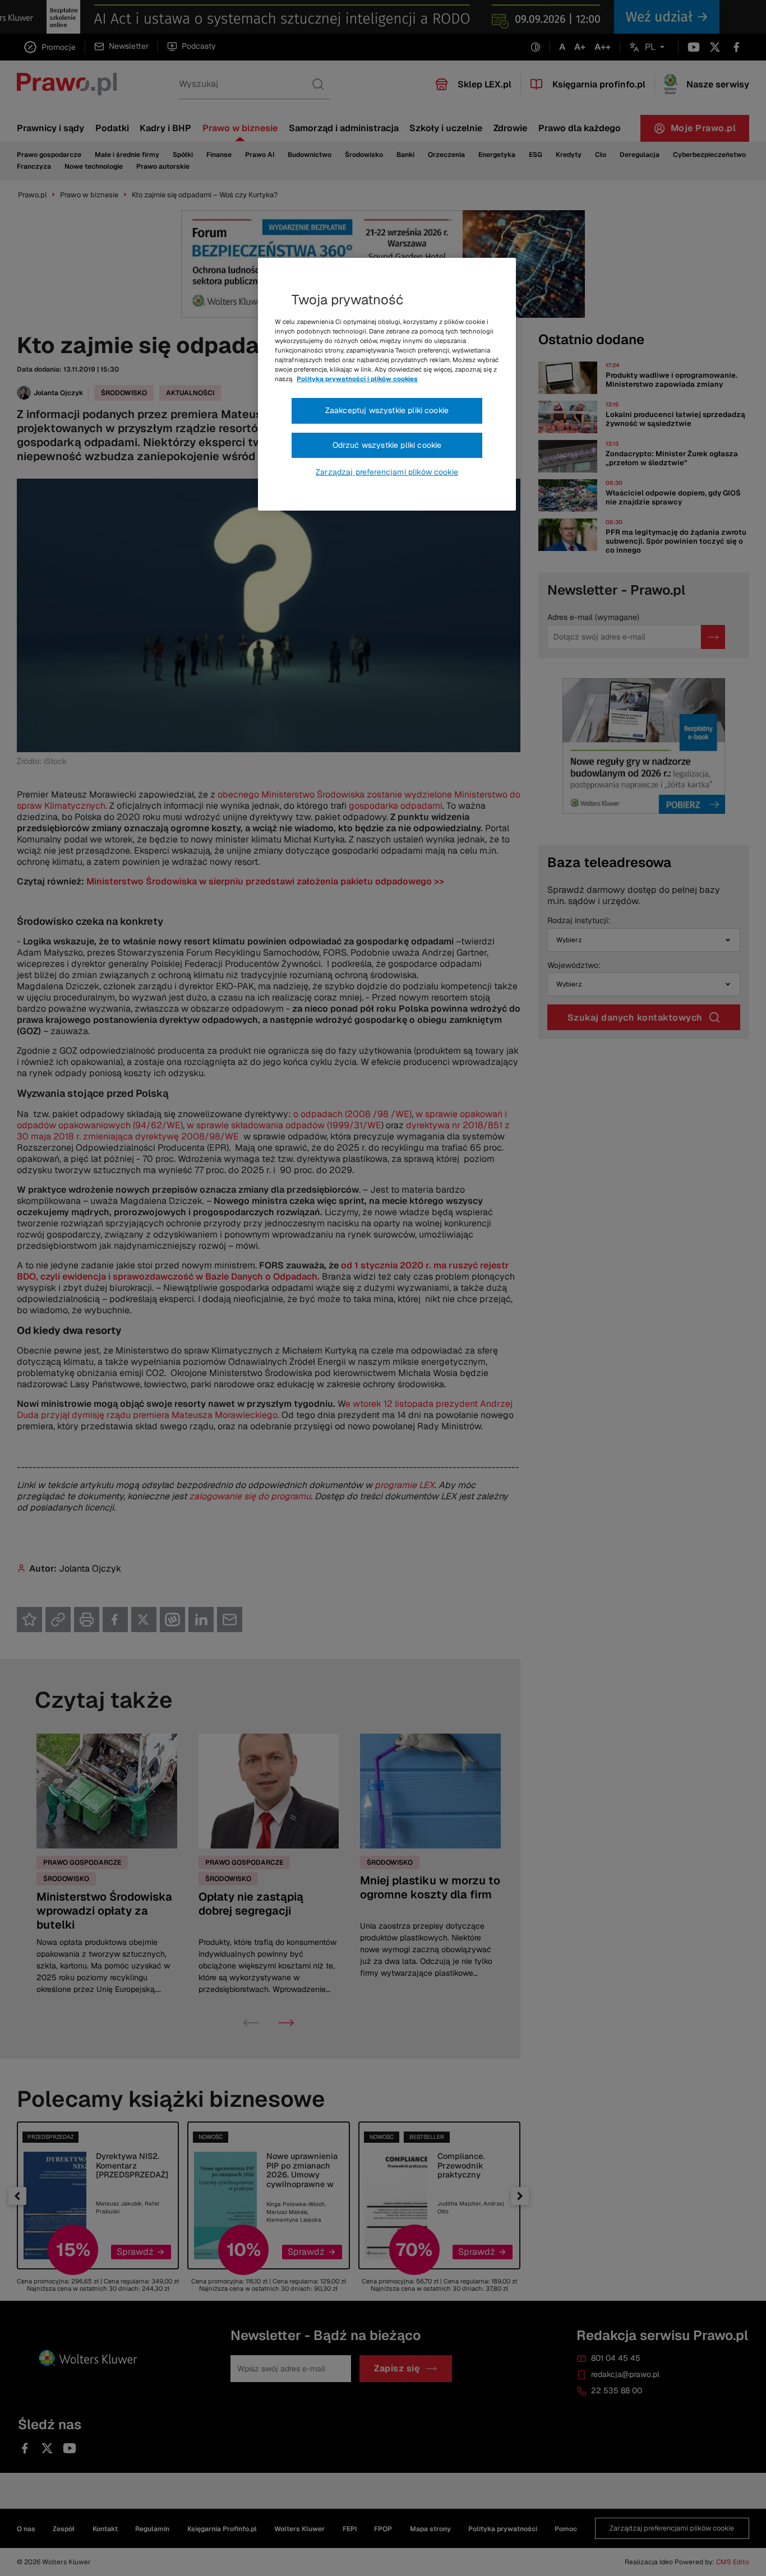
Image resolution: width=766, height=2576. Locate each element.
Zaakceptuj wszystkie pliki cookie (387, 410)
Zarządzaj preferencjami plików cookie (387, 472)
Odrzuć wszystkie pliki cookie (387, 445)
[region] (387, 384)
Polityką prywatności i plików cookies (357, 379)
